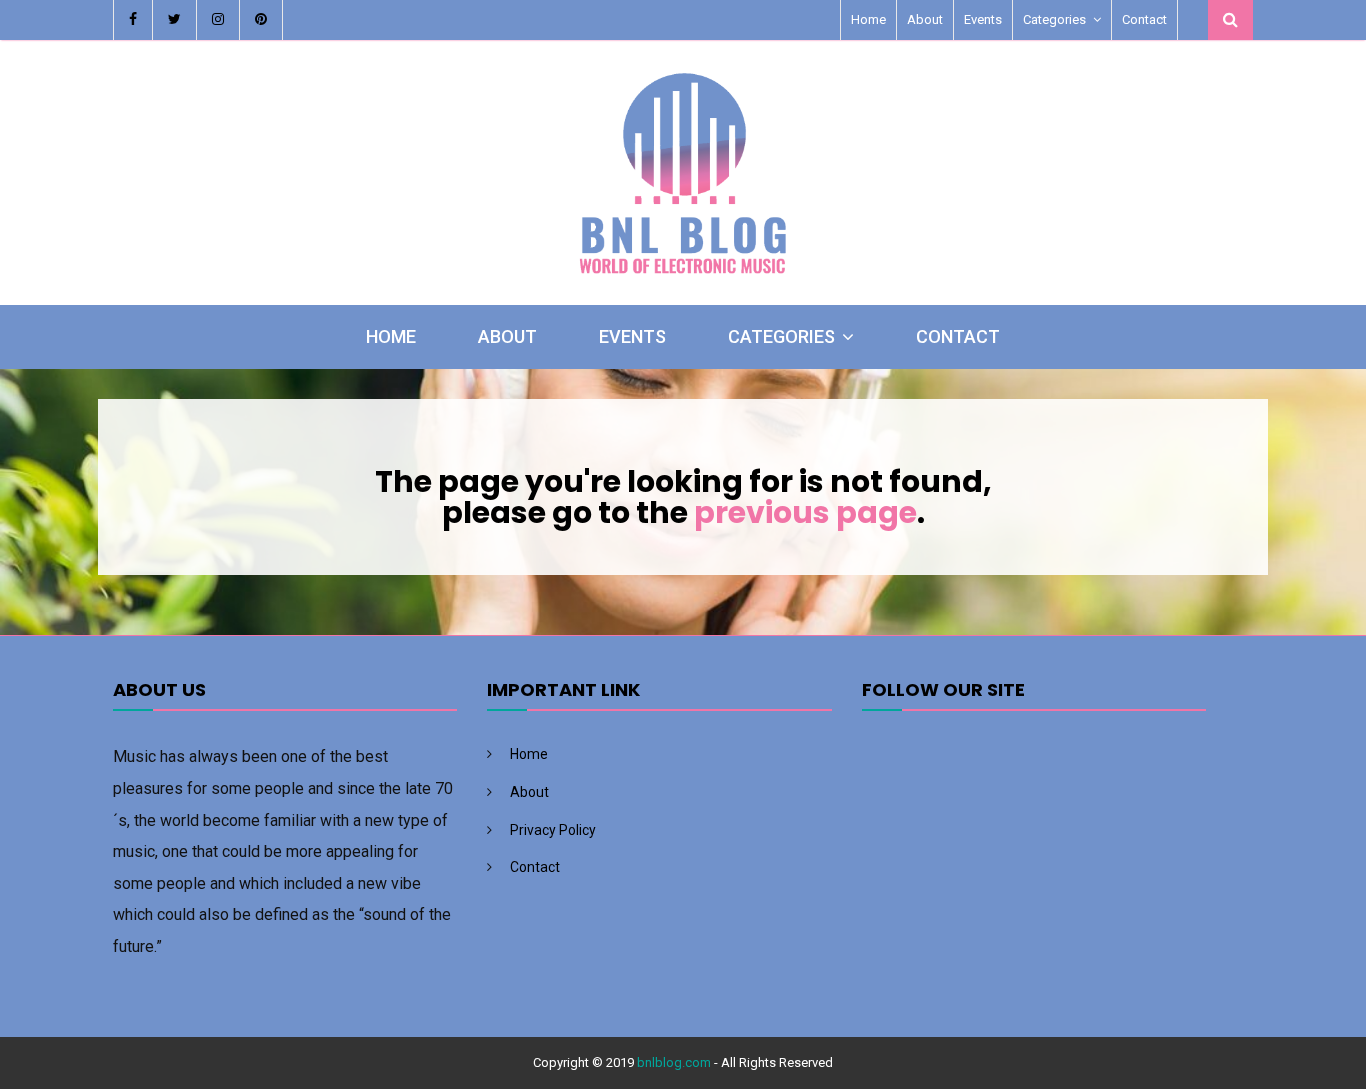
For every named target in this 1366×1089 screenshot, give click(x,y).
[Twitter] (175, 20)
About (925, 19)
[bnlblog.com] (682, 279)
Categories (1054, 19)
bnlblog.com (674, 1062)
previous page (805, 512)
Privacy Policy (553, 830)
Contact (1144, 19)
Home (868, 19)
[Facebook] (133, 20)
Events (983, 19)
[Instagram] (218, 20)
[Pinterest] (261, 20)
